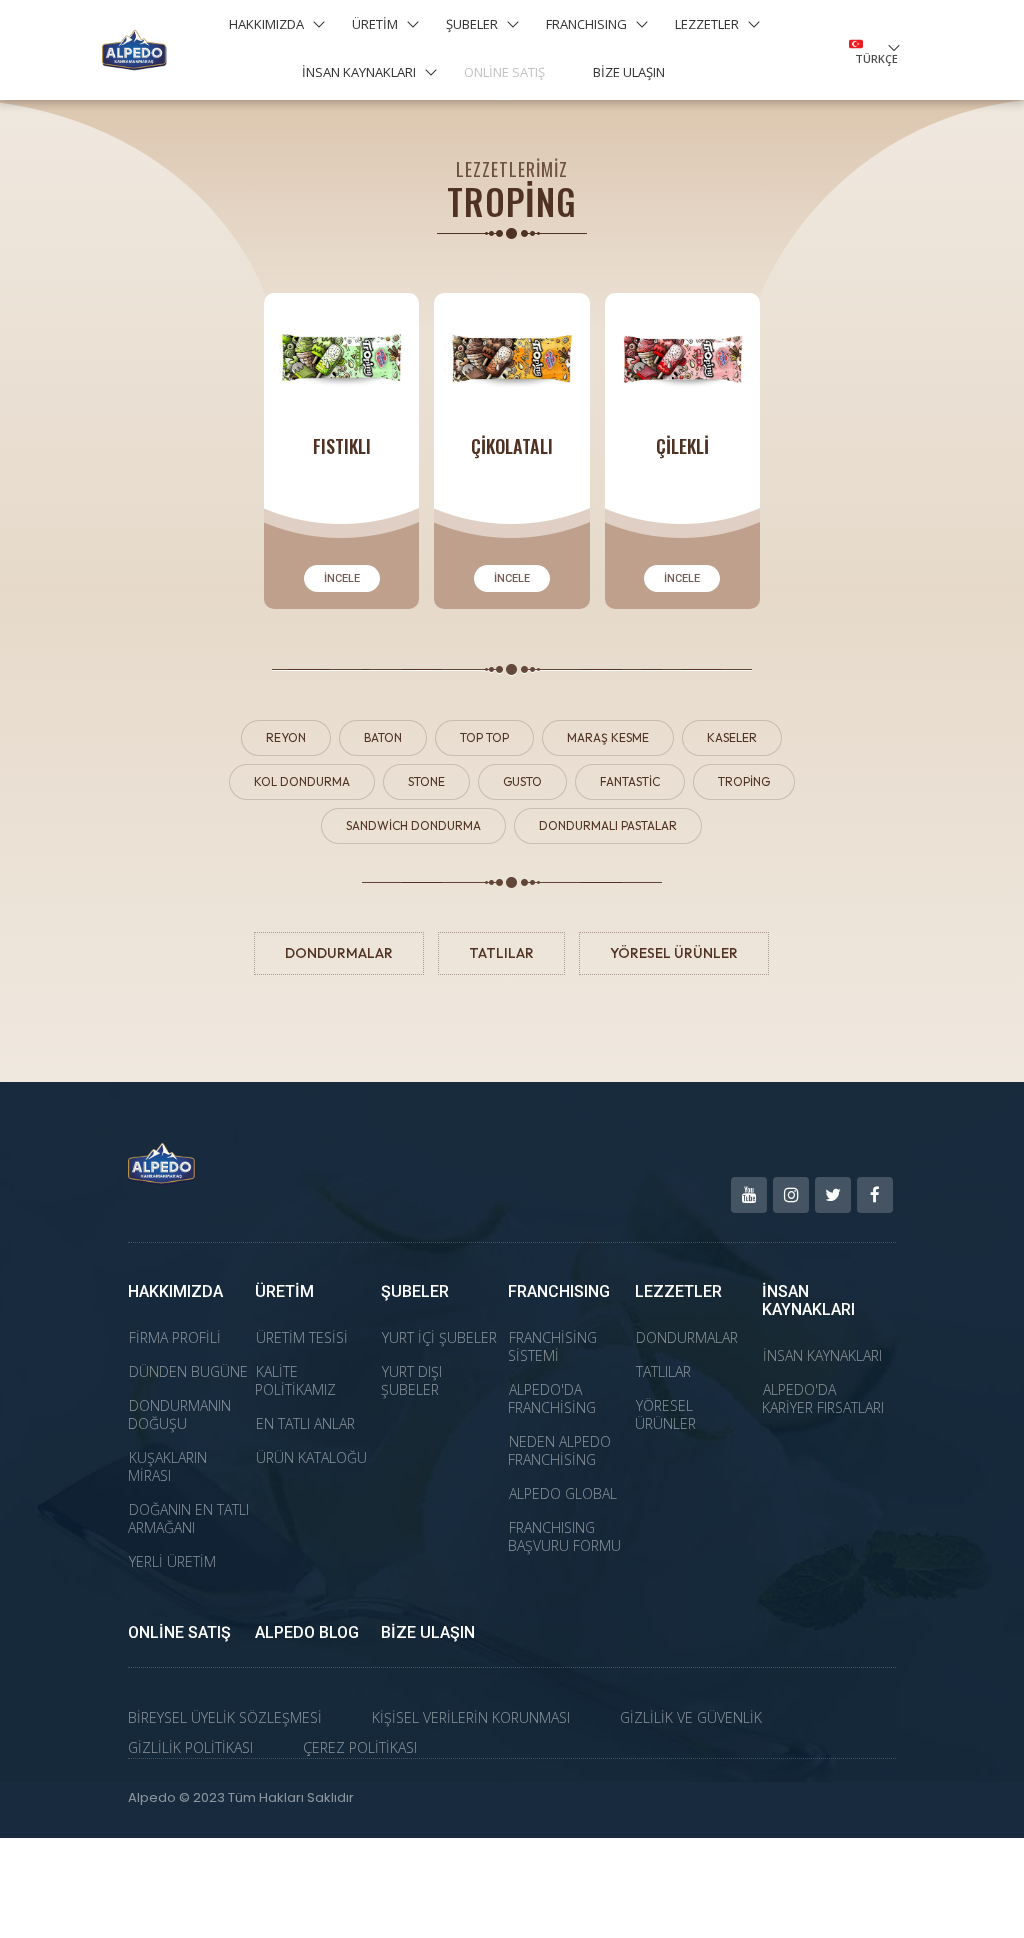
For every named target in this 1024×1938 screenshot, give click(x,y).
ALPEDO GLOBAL (563, 1493)
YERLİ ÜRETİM (172, 1561)
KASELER (732, 737)
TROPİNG (744, 781)
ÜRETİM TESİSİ (302, 1337)
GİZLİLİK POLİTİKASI (190, 1747)
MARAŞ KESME (608, 737)
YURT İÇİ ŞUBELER (439, 1337)
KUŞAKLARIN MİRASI (167, 1466)
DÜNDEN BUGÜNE (188, 1371)
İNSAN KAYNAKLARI (359, 72)
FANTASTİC (630, 781)
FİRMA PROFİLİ (175, 1337)
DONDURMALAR (339, 953)
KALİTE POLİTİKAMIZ (295, 1380)
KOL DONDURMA (302, 781)
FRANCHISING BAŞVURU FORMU (564, 1536)
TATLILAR (501, 953)
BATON (383, 737)
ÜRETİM (375, 24)
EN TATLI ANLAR (305, 1423)
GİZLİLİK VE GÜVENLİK (691, 1717)
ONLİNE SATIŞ (504, 72)
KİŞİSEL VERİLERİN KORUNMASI (471, 1717)
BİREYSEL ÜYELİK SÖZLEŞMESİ (225, 1717)
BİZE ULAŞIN (629, 72)
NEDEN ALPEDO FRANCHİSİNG (559, 1450)
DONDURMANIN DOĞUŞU (179, 1414)
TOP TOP (484, 737)
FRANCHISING (586, 24)
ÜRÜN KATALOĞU (311, 1457)
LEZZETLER (707, 24)
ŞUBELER (472, 24)
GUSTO (522, 781)
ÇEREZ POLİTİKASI (360, 1747)
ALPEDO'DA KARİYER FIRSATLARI (823, 1398)
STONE (426, 781)
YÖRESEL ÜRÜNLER (674, 953)
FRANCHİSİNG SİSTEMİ (552, 1346)
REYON (286, 737)
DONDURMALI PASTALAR (608, 825)
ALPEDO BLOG (307, 1632)
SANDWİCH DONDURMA (413, 825)
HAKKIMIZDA (266, 24)
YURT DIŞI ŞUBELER (411, 1380)
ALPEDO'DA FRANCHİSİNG (552, 1398)
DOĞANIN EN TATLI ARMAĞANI (188, 1518)
